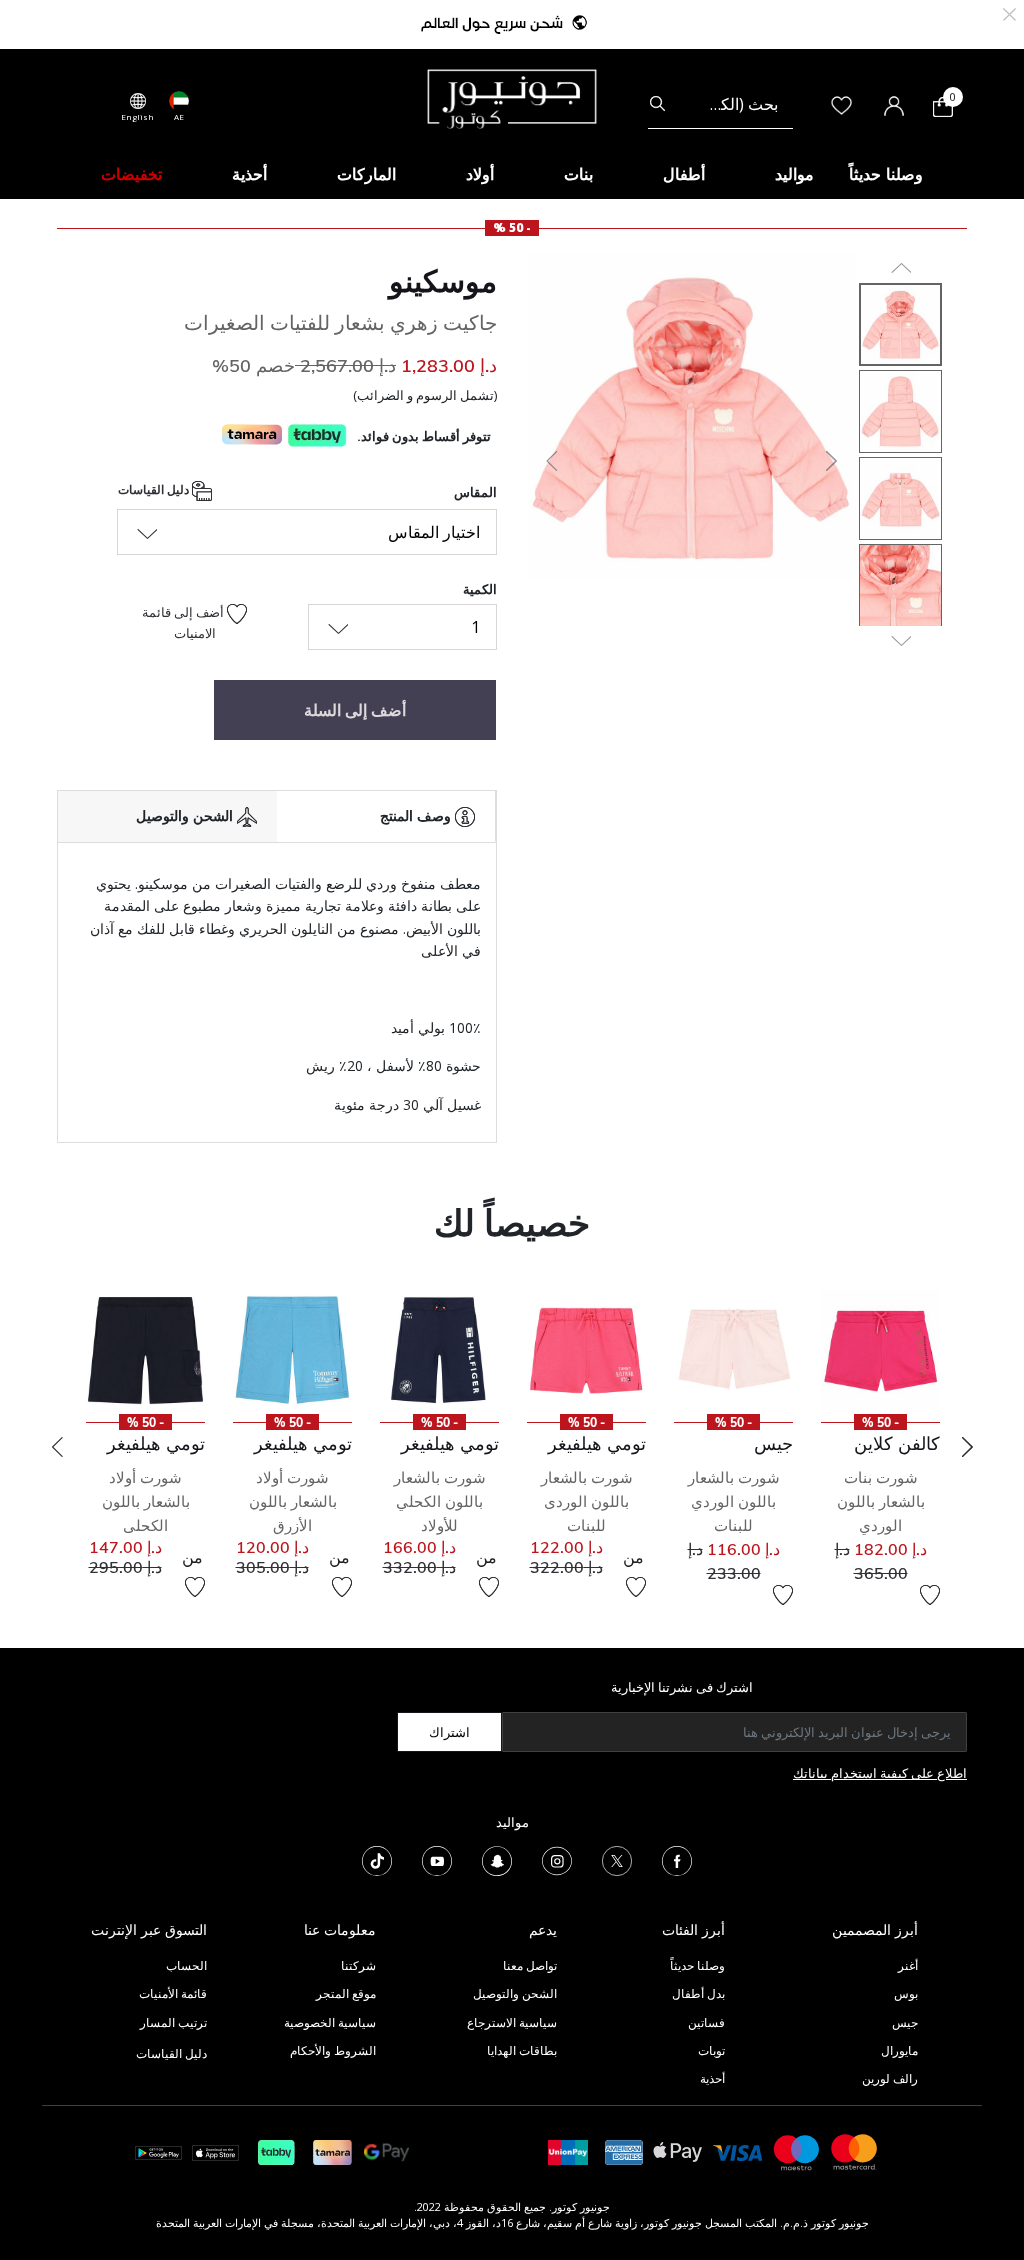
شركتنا (358, 1965)
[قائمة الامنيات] (930, 1595)
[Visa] (738, 2151)
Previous (57, 1447)
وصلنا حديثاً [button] (886, 174)
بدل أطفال (698, 1993)
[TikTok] (377, 1859)
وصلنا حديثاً (697, 1965)
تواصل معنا (528, 1965)
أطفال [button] (684, 174)
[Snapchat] (497, 1859)
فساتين (706, 2022)
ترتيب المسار (173, 2022)
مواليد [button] (794, 174)
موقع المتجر (346, 1993)
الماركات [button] (366, 174)
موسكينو (443, 281)
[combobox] (720, 104)
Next (967, 1447)
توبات (711, 2050)
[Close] (1009, 12)
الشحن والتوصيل (515, 1993)
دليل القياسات (155, 489)
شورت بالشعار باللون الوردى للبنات (587, 1501)
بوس (906, 1993)
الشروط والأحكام (333, 2050)
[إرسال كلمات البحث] (657, 104)
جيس (905, 2022)
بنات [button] (578, 174)
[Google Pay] (386, 2150)
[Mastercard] (855, 2150)
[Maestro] (797, 2150)
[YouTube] (437, 1859)
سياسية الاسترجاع (512, 2022)
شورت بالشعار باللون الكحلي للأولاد (440, 1501)
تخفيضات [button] (131, 174)
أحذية (712, 2078)
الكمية (480, 589)
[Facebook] (677, 1859)
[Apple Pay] (678, 2150)
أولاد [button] (480, 174)
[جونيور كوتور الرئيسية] (512, 97)
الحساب (186, 1965)
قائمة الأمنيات (173, 1993)
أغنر (908, 1965)
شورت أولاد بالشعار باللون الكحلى (146, 1501)
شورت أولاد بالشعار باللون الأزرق (293, 1501)
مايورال (899, 2050)
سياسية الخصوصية (330, 2022)
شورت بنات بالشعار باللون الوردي (881, 1501)
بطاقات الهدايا (522, 2050)
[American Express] (624, 2150)
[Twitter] (617, 1859)
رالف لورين (890, 2078)
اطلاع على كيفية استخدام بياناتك (880, 1773)
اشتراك (449, 1732)
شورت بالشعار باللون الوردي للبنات (734, 1501)
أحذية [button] (249, 174)
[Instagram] (557, 1859)
